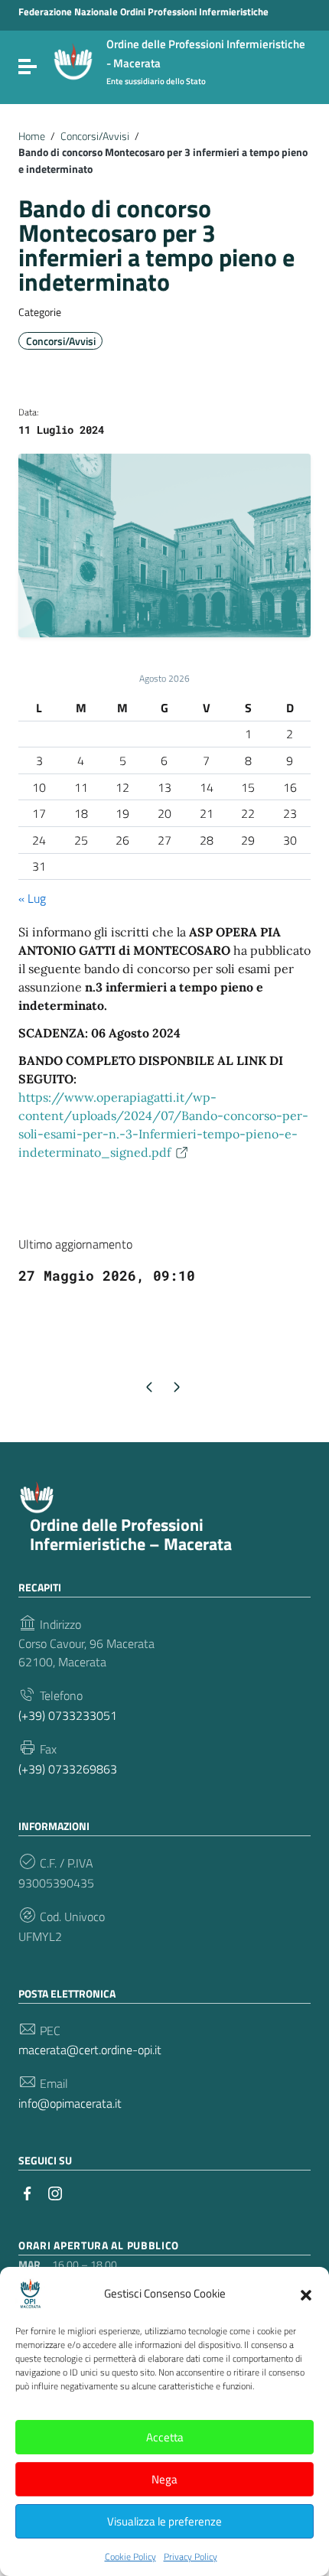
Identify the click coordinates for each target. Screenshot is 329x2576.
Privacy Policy (191, 2556)
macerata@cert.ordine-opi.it (90, 2050)
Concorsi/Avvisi (95, 136)
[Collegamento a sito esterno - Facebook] (28, 2192)
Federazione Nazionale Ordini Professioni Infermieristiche (143, 11)
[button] (306, 2294)
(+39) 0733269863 (68, 1769)
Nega (164, 2479)
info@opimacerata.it (70, 2103)
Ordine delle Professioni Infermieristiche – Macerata (131, 1534)
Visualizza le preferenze (164, 2521)
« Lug (32, 898)
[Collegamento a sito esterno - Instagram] (55, 2192)
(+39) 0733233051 (68, 1715)
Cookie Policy (130, 2556)
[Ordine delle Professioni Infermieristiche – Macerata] (73, 60)
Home (32, 136)
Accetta (165, 2437)
